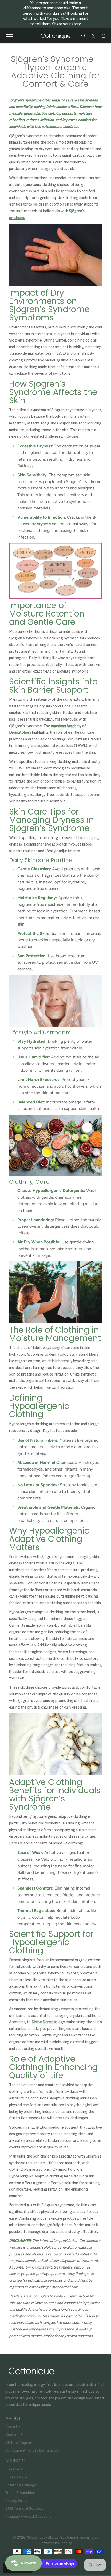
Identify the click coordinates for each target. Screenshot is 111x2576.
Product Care (16, 2477)
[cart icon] (104, 36)
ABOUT (13, 2419)
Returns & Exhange (21, 2485)
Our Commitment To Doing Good (32, 2450)
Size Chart (14, 2469)
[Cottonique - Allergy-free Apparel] (55, 36)
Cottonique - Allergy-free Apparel (53, 2538)
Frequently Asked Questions (28, 2516)
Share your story (66, 24)
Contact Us (15, 2435)
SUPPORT (16, 2461)
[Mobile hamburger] (10, 36)
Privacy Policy (16, 2501)
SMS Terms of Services (24, 2508)
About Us (13, 2427)
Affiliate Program (19, 2443)
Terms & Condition (20, 2493)
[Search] (83, 36)
